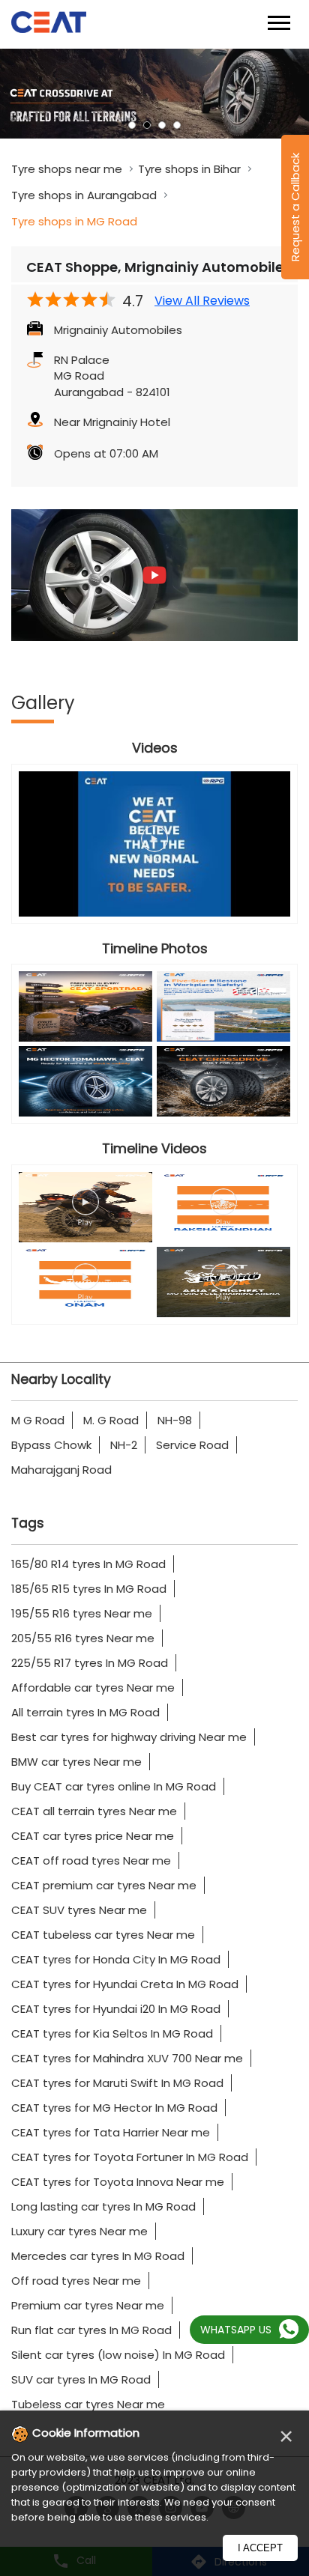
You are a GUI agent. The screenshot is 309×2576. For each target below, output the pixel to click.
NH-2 (124, 1445)
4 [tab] (177, 125)
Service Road (192, 1445)
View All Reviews (202, 301)
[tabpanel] (154, 94)
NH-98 (175, 1420)
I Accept (260, 2548)
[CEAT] (49, 24)
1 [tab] (132, 125)
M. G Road (111, 1420)
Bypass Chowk (51, 1445)
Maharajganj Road (61, 1470)
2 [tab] (147, 125)
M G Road (38, 1420)
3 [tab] (162, 125)
